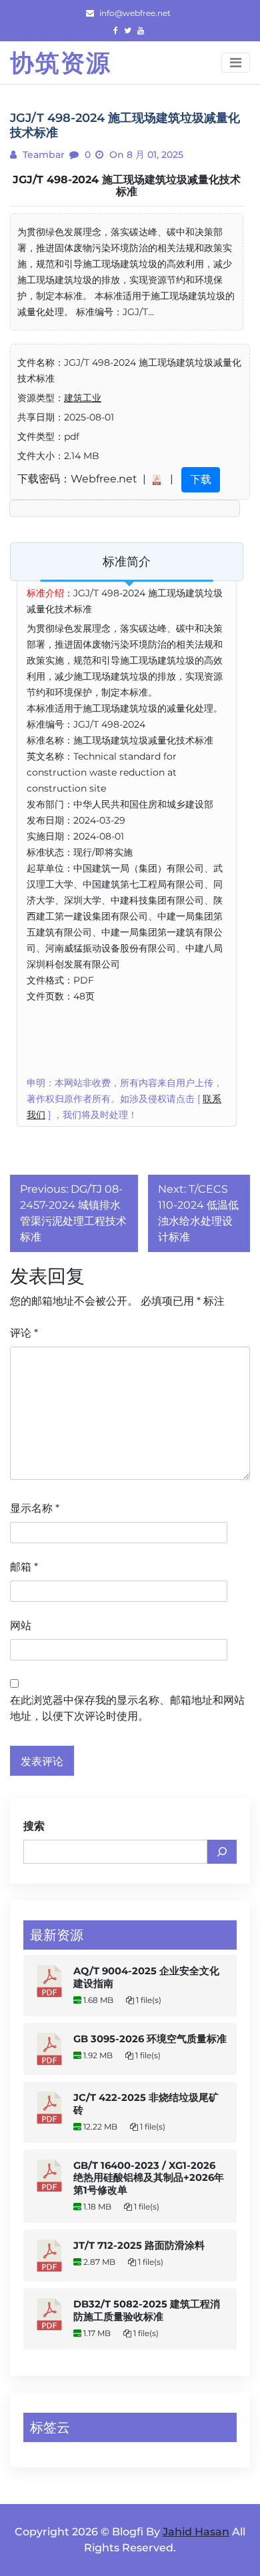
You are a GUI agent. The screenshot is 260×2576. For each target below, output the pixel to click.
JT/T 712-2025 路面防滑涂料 (139, 2246)
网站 (21, 1625)
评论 (24, 1333)
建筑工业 (83, 398)
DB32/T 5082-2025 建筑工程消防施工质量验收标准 (147, 2310)
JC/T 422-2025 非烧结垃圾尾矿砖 (146, 2104)
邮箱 (24, 1567)
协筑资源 (61, 63)
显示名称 (35, 1508)
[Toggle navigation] (236, 63)
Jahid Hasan (196, 2532)
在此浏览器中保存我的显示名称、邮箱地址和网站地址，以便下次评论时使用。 (127, 1708)
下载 (201, 479)
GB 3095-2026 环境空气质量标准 (150, 2039)
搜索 (34, 1826)
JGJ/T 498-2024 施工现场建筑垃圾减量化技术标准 (127, 186)
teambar (42, 155)
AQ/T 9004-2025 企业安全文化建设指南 (146, 1977)
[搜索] (222, 1852)
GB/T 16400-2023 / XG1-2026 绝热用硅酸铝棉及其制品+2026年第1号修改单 (149, 2178)
